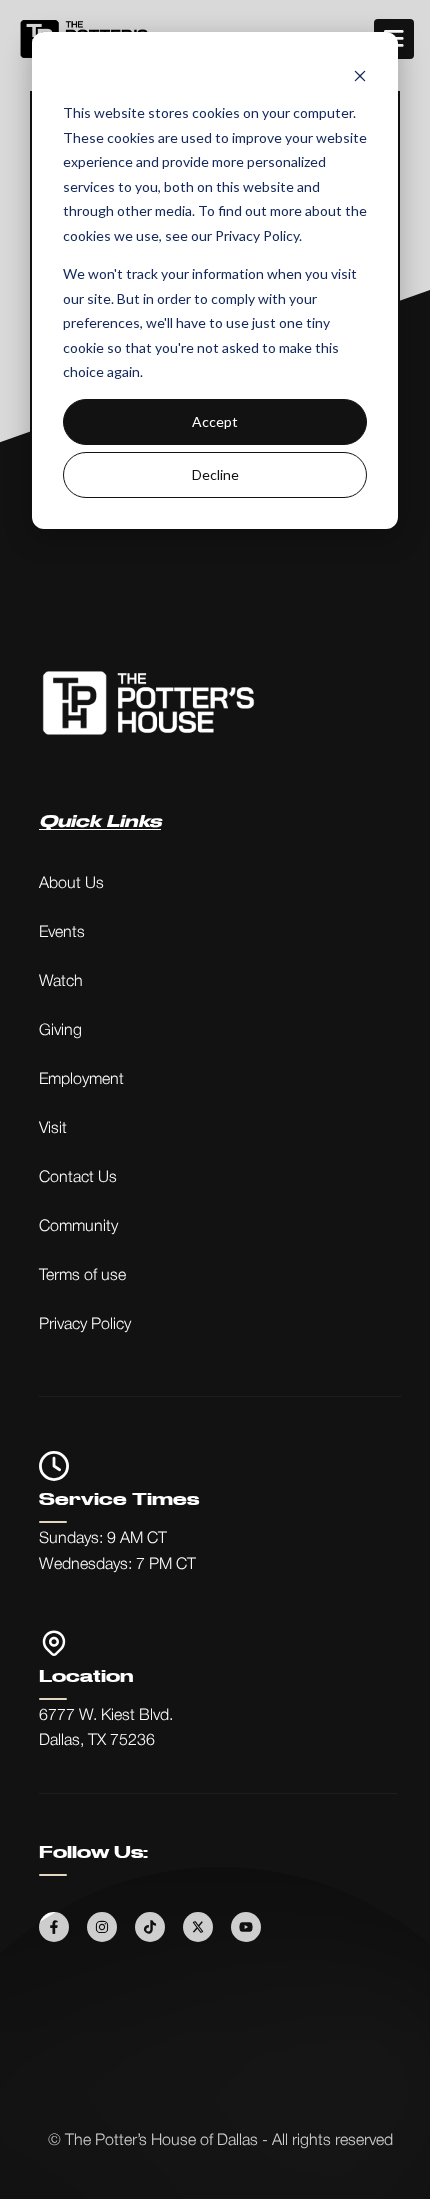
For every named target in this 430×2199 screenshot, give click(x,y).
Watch (61, 982)
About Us (71, 884)
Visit (53, 1129)
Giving (60, 1031)
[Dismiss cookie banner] (360, 75)
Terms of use (82, 1276)
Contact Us (78, 1178)
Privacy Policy (85, 1325)
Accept (215, 421)
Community (78, 1227)
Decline (215, 474)
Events (62, 933)
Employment (81, 1080)
